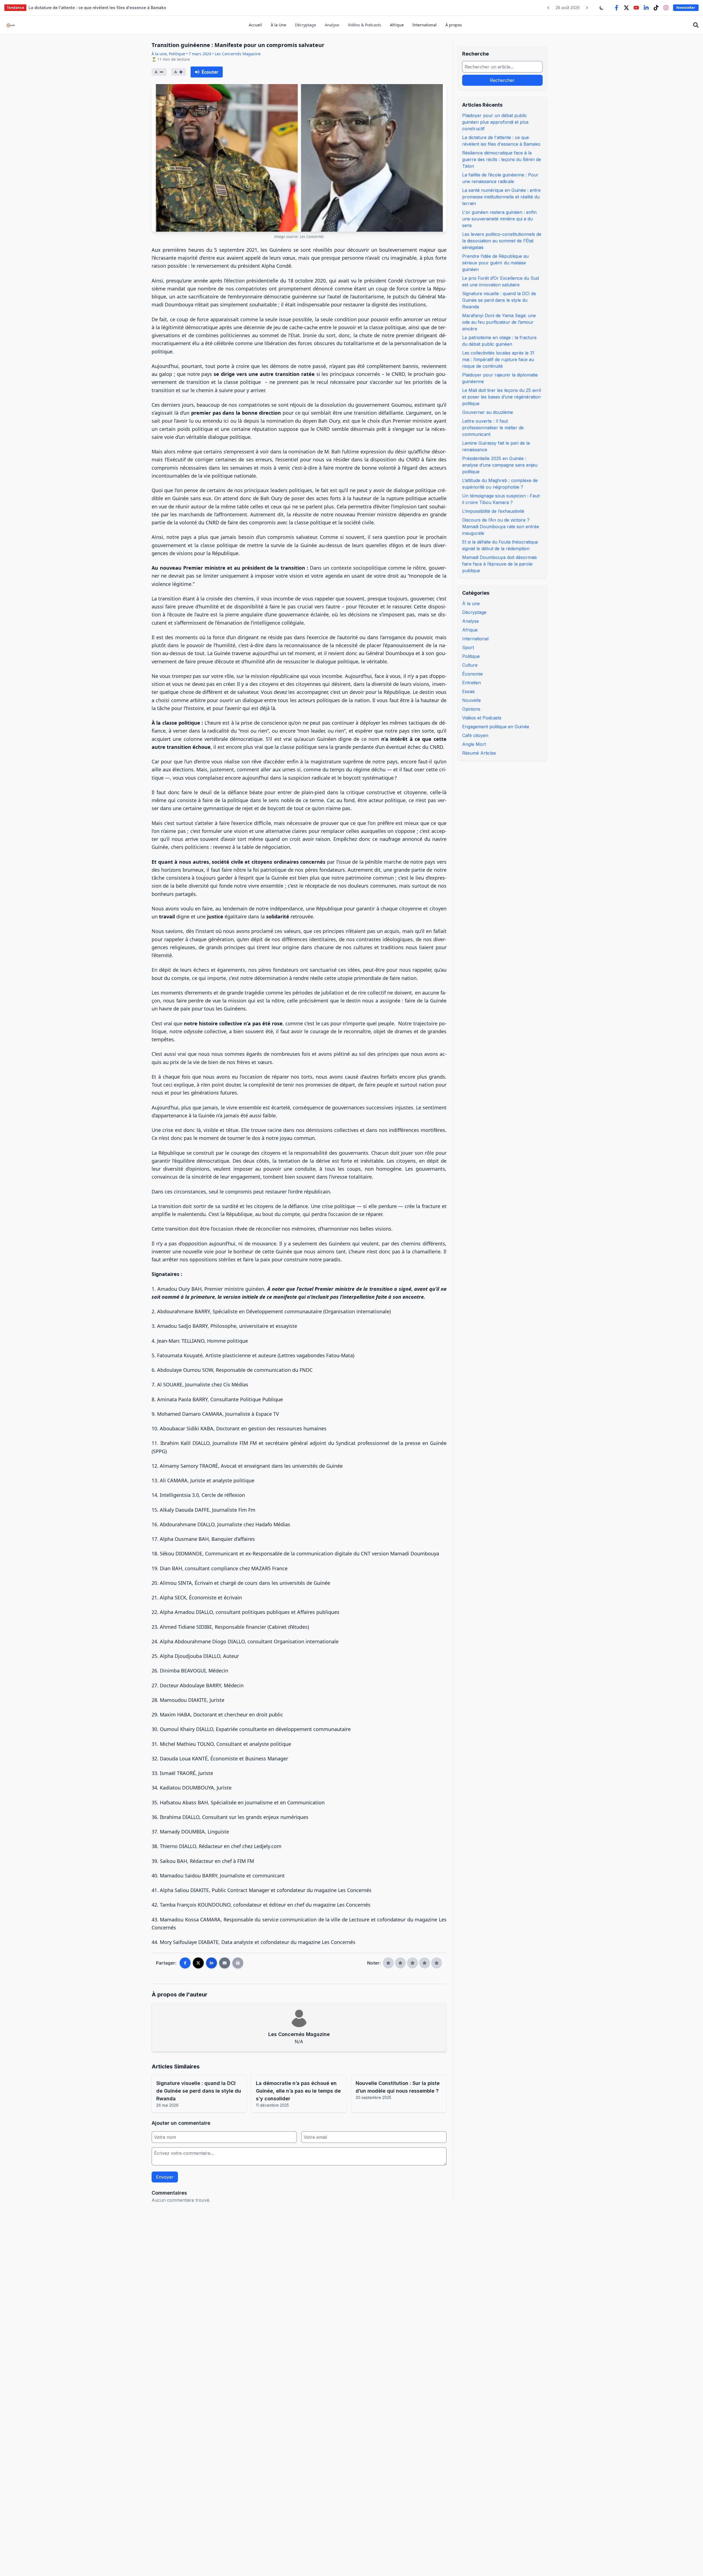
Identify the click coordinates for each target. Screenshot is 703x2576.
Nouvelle (472, 700)
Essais (468, 691)
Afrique (397, 25)
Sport (468, 647)
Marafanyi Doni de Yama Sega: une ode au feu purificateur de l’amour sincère (499, 322)
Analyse (332, 25)
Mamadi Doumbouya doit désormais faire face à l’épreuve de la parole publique (500, 564)
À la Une (278, 25)
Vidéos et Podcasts (482, 718)
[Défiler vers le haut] (690, 2563)
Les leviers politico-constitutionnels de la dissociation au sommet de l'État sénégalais (502, 241)
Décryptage (306, 25)
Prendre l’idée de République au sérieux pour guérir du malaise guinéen (495, 263)
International (425, 25)
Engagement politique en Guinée (496, 727)
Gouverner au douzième (488, 412)
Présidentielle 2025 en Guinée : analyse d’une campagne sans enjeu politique (500, 465)
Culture (470, 665)
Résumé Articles (479, 753)
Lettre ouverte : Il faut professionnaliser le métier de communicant (493, 428)
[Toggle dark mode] (602, 8)
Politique (471, 656)
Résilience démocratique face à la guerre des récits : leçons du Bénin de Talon (502, 159)
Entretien (472, 683)
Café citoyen (475, 735)
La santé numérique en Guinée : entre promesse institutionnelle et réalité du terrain (501, 197)
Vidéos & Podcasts (365, 25)
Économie (472, 674)
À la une (471, 603)
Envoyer (165, 2177)
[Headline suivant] (587, 8)
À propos (454, 25)
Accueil (255, 25)
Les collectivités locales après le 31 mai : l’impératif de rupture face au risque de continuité (498, 359)
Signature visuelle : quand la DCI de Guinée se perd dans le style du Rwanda (499, 300)
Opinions (471, 709)
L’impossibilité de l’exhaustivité (493, 511)
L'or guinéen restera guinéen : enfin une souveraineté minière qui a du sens (499, 219)
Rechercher (502, 80)
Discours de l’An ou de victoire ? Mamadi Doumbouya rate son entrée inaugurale (501, 527)
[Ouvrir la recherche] (696, 25)
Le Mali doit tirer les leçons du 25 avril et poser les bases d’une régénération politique (502, 397)
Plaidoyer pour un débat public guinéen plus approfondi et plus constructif (495, 122)
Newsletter (686, 8)
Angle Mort (474, 744)
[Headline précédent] (548, 8)
